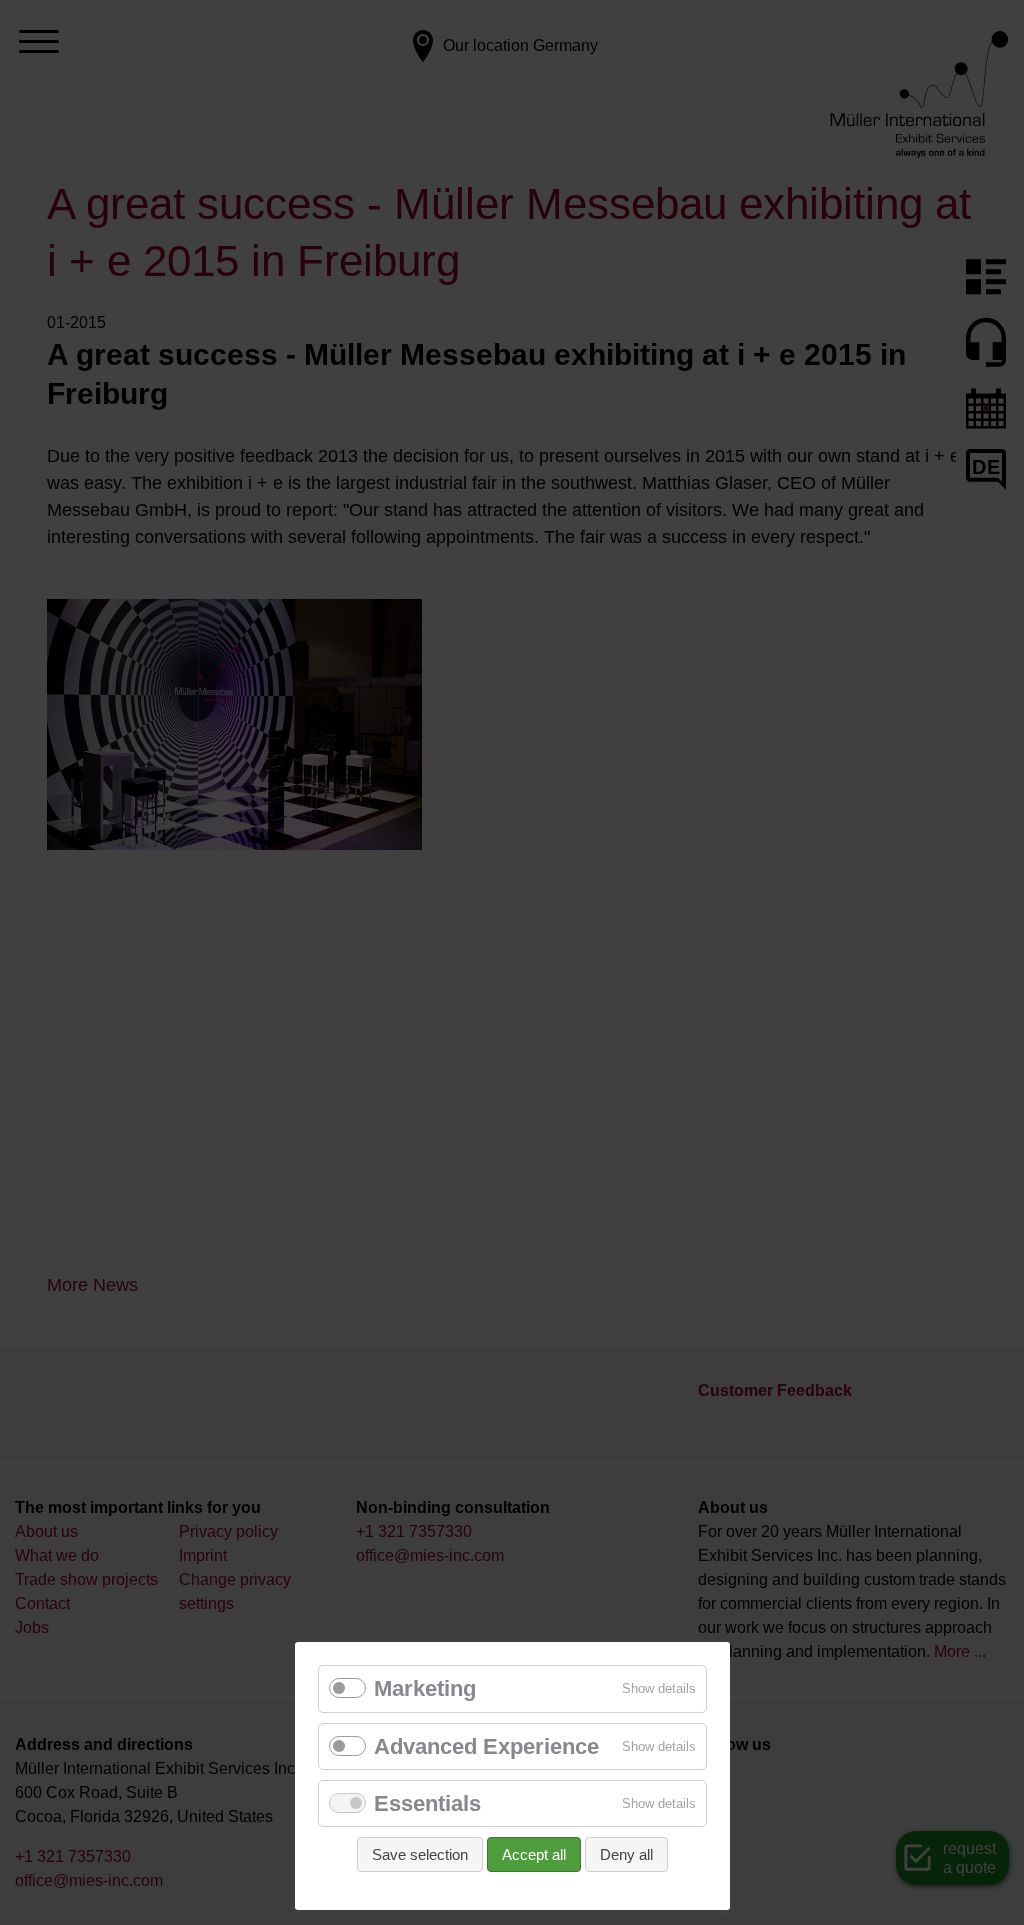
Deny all (626, 1854)
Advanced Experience (486, 1746)
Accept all (534, 1854)
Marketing (425, 1688)
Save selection (420, 1854)
